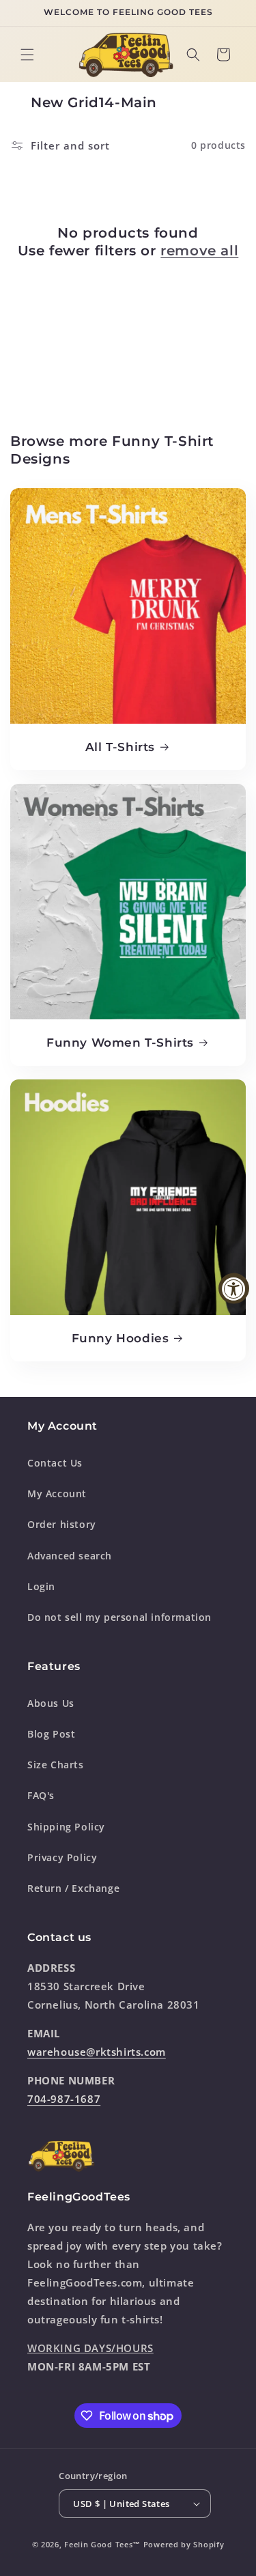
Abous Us (51, 1703)
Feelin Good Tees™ (102, 2544)
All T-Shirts (120, 747)
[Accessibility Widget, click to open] (234, 1288)
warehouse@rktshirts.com (97, 2052)
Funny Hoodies (120, 1338)
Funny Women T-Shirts (120, 1043)
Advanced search (70, 1556)
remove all (199, 251)
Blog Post (51, 1734)
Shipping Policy (66, 1827)
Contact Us (55, 1463)
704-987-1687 (64, 2099)
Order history (62, 1524)
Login (41, 1586)
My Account (57, 1494)
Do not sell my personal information (119, 1617)
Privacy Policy (62, 1857)
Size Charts (56, 1765)
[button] (27, 55)
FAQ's (41, 1795)
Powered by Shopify (184, 2544)
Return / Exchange (73, 1888)
